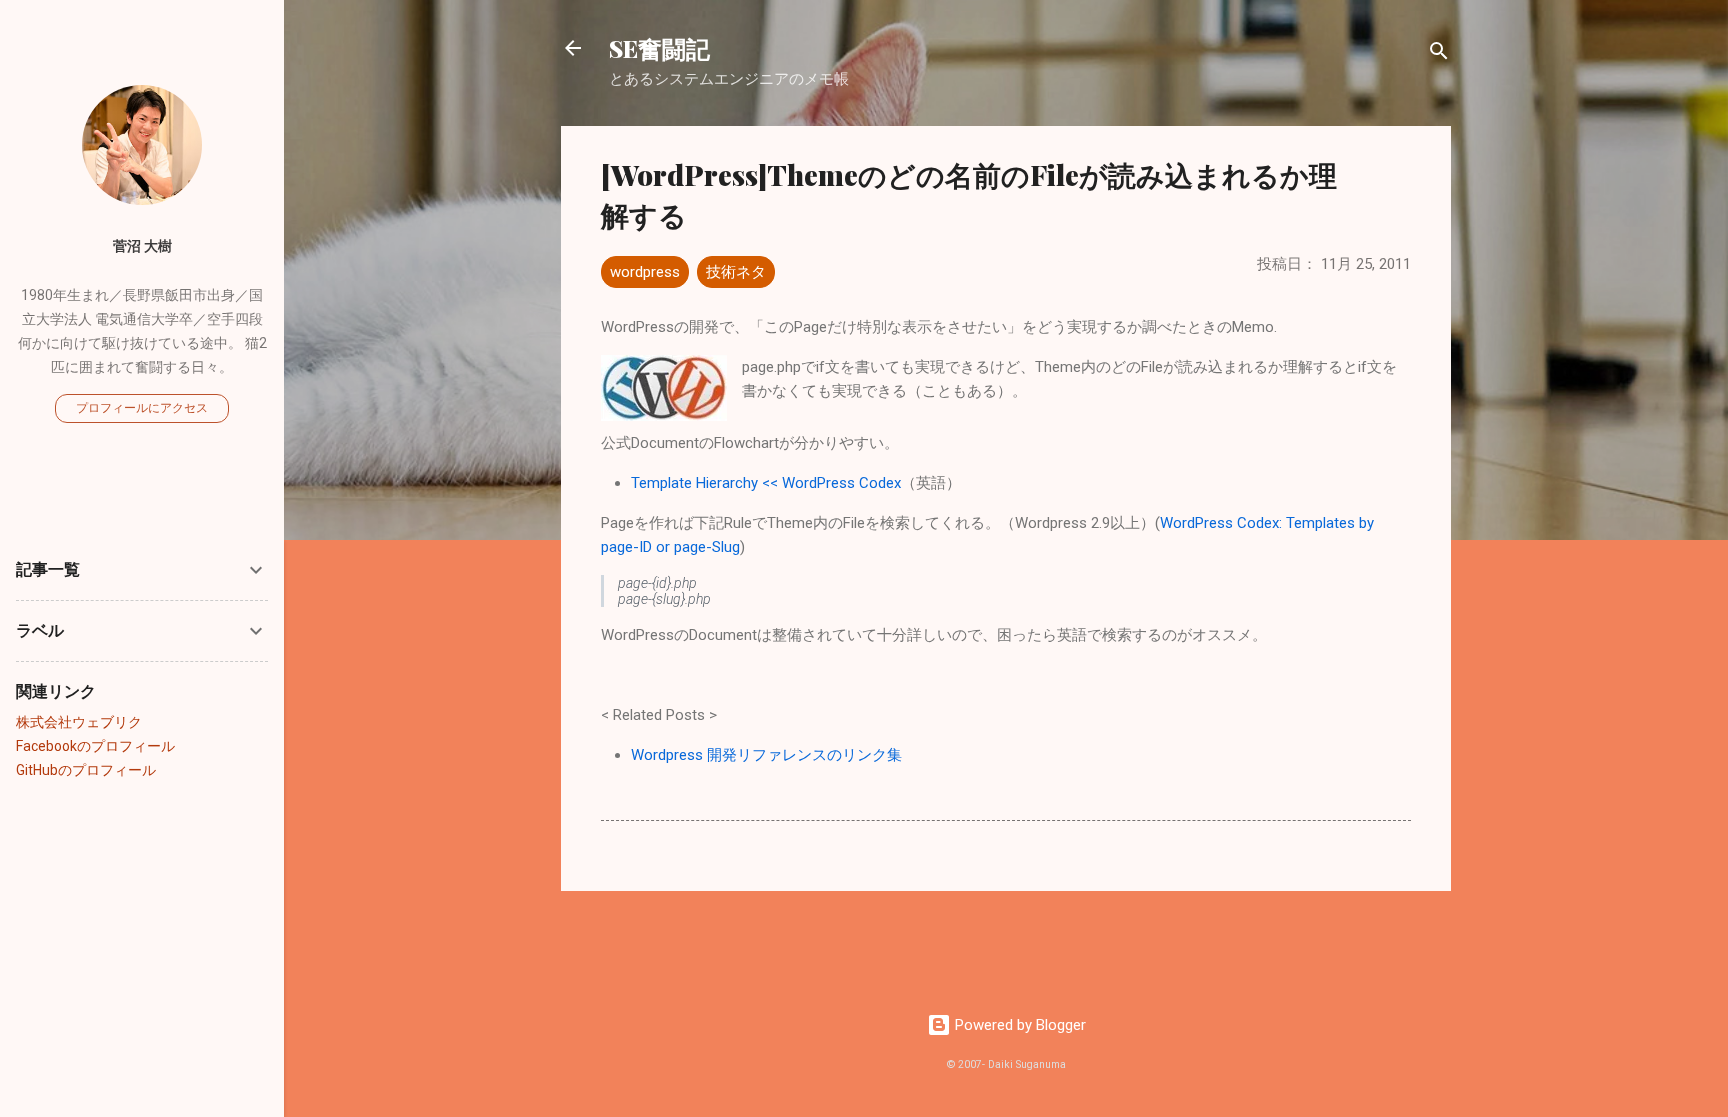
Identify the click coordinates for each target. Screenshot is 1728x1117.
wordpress (645, 272)
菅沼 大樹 (142, 246)
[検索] (1439, 54)
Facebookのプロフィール (95, 746)
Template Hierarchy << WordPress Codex (766, 483)
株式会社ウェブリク (79, 722)
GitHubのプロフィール (86, 770)
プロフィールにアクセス (142, 408)
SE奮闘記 (659, 48)
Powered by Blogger (1018, 1025)
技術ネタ (736, 272)
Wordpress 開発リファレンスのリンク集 (766, 755)
